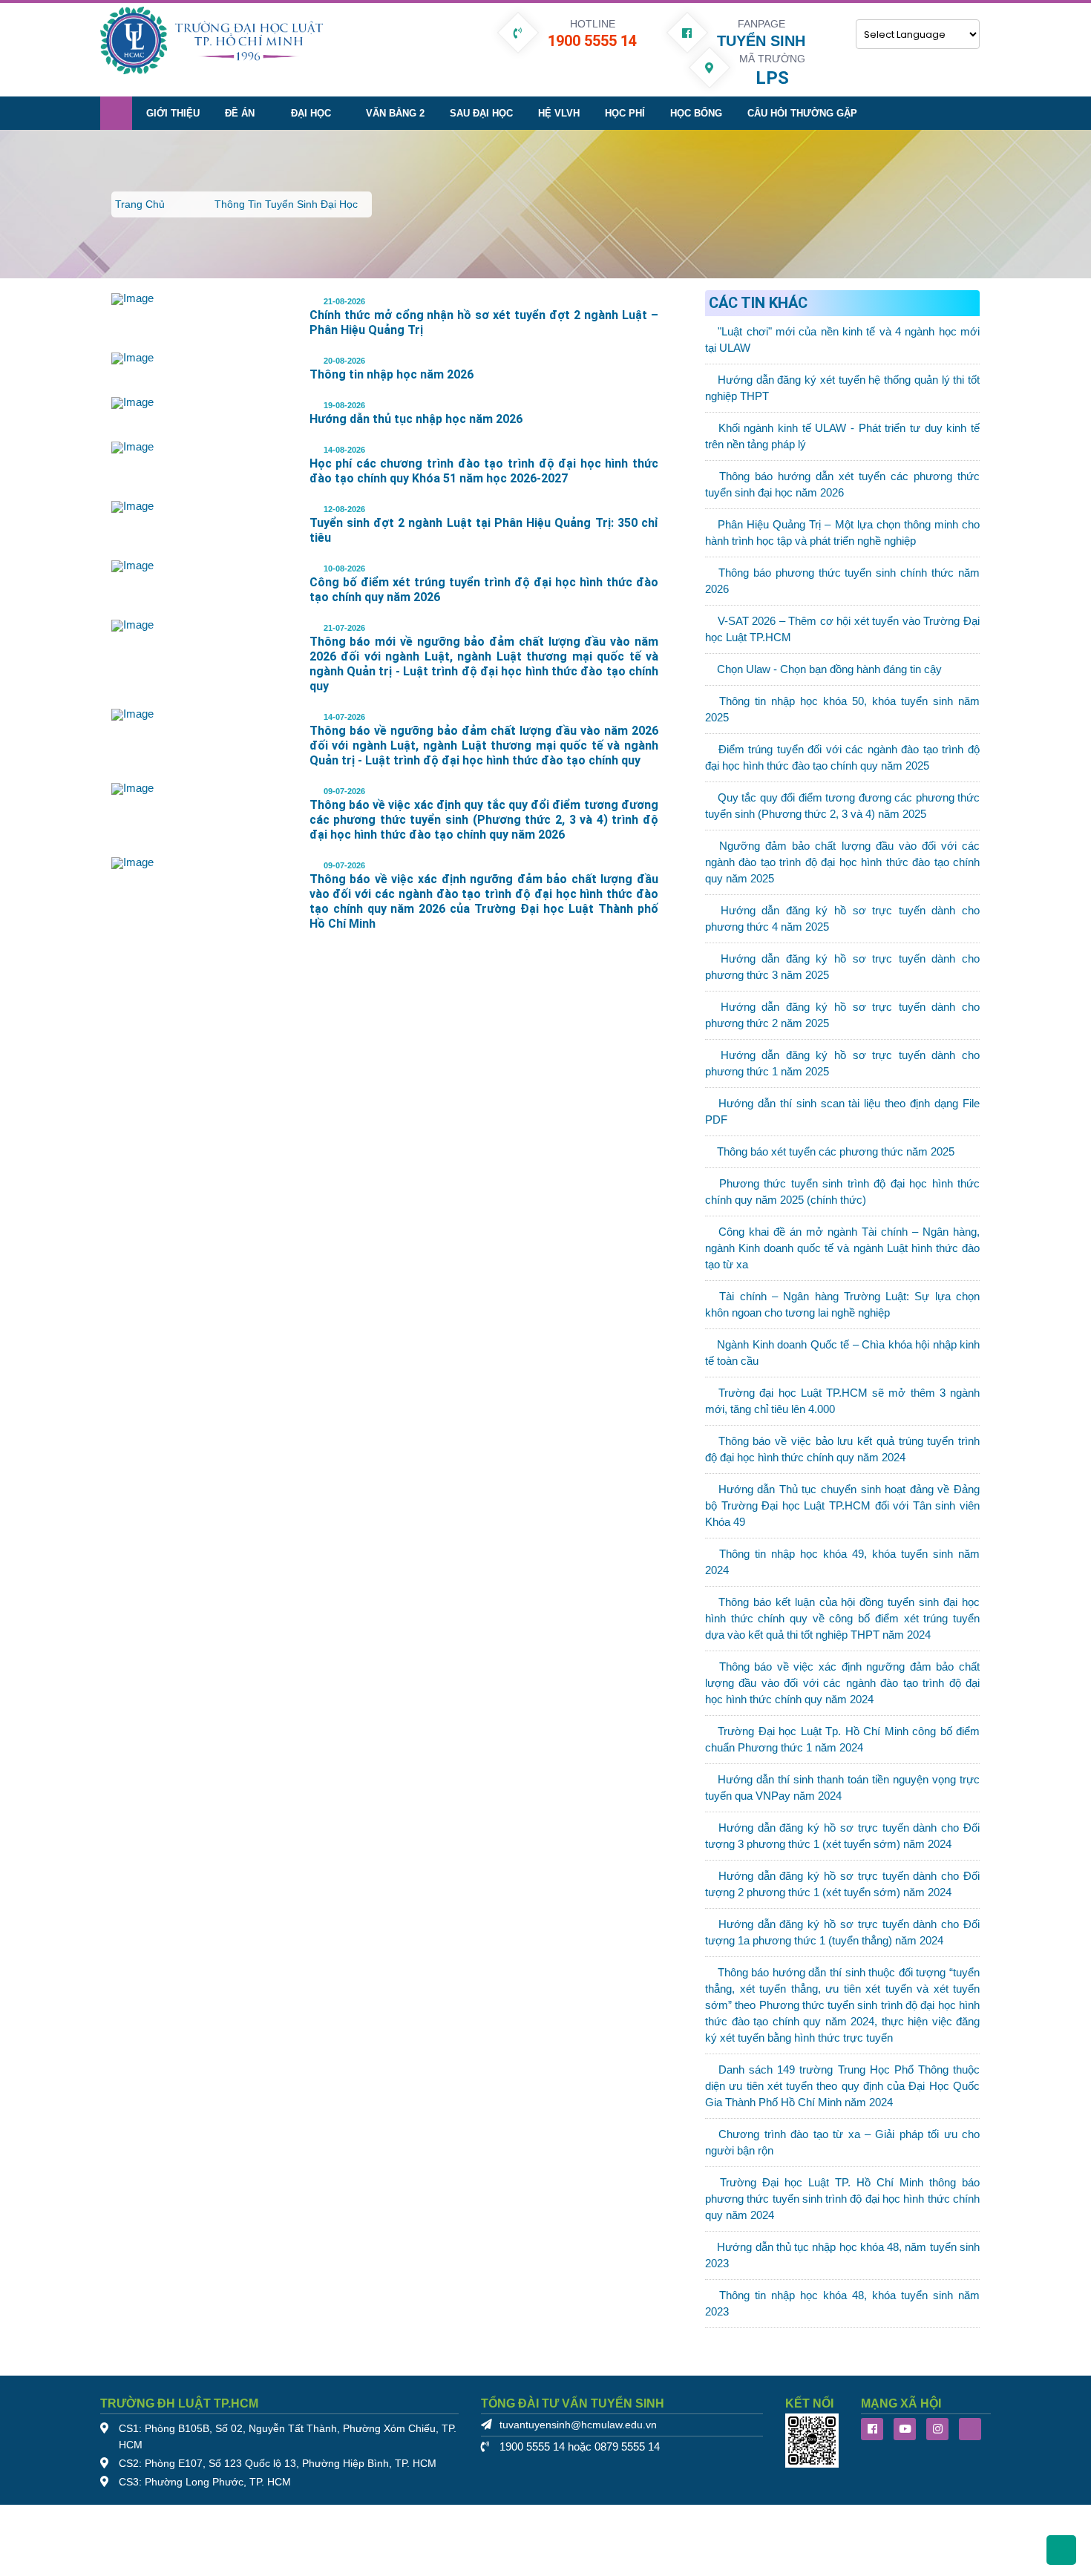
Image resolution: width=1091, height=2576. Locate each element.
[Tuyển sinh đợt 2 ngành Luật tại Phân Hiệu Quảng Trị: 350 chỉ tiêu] (132, 506)
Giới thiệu (173, 113)
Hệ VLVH (559, 113)
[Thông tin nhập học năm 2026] (132, 358)
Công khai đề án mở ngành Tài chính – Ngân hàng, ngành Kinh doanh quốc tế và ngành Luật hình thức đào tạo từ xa (842, 1248)
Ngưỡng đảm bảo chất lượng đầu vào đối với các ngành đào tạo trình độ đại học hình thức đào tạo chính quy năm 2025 (842, 862)
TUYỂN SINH (761, 41)
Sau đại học (481, 113)
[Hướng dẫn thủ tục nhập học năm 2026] (132, 402)
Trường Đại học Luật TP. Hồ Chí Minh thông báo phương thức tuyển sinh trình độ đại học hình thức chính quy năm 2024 (842, 2199)
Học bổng (696, 113)
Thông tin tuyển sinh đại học (286, 204)
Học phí (625, 113)
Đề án (240, 113)
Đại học (311, 113)
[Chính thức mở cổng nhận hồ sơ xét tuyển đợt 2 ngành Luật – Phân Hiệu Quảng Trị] (132, 298)
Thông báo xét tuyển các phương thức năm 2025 (836, 1152)
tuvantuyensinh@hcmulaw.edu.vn (578, 2425)
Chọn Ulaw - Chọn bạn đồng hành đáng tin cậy (829, 669)
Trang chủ (140, 204)
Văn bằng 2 (395, 113)
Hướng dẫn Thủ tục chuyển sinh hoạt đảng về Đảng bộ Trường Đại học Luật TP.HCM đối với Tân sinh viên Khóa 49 (842, 1506)
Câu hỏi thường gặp (802, 113)
